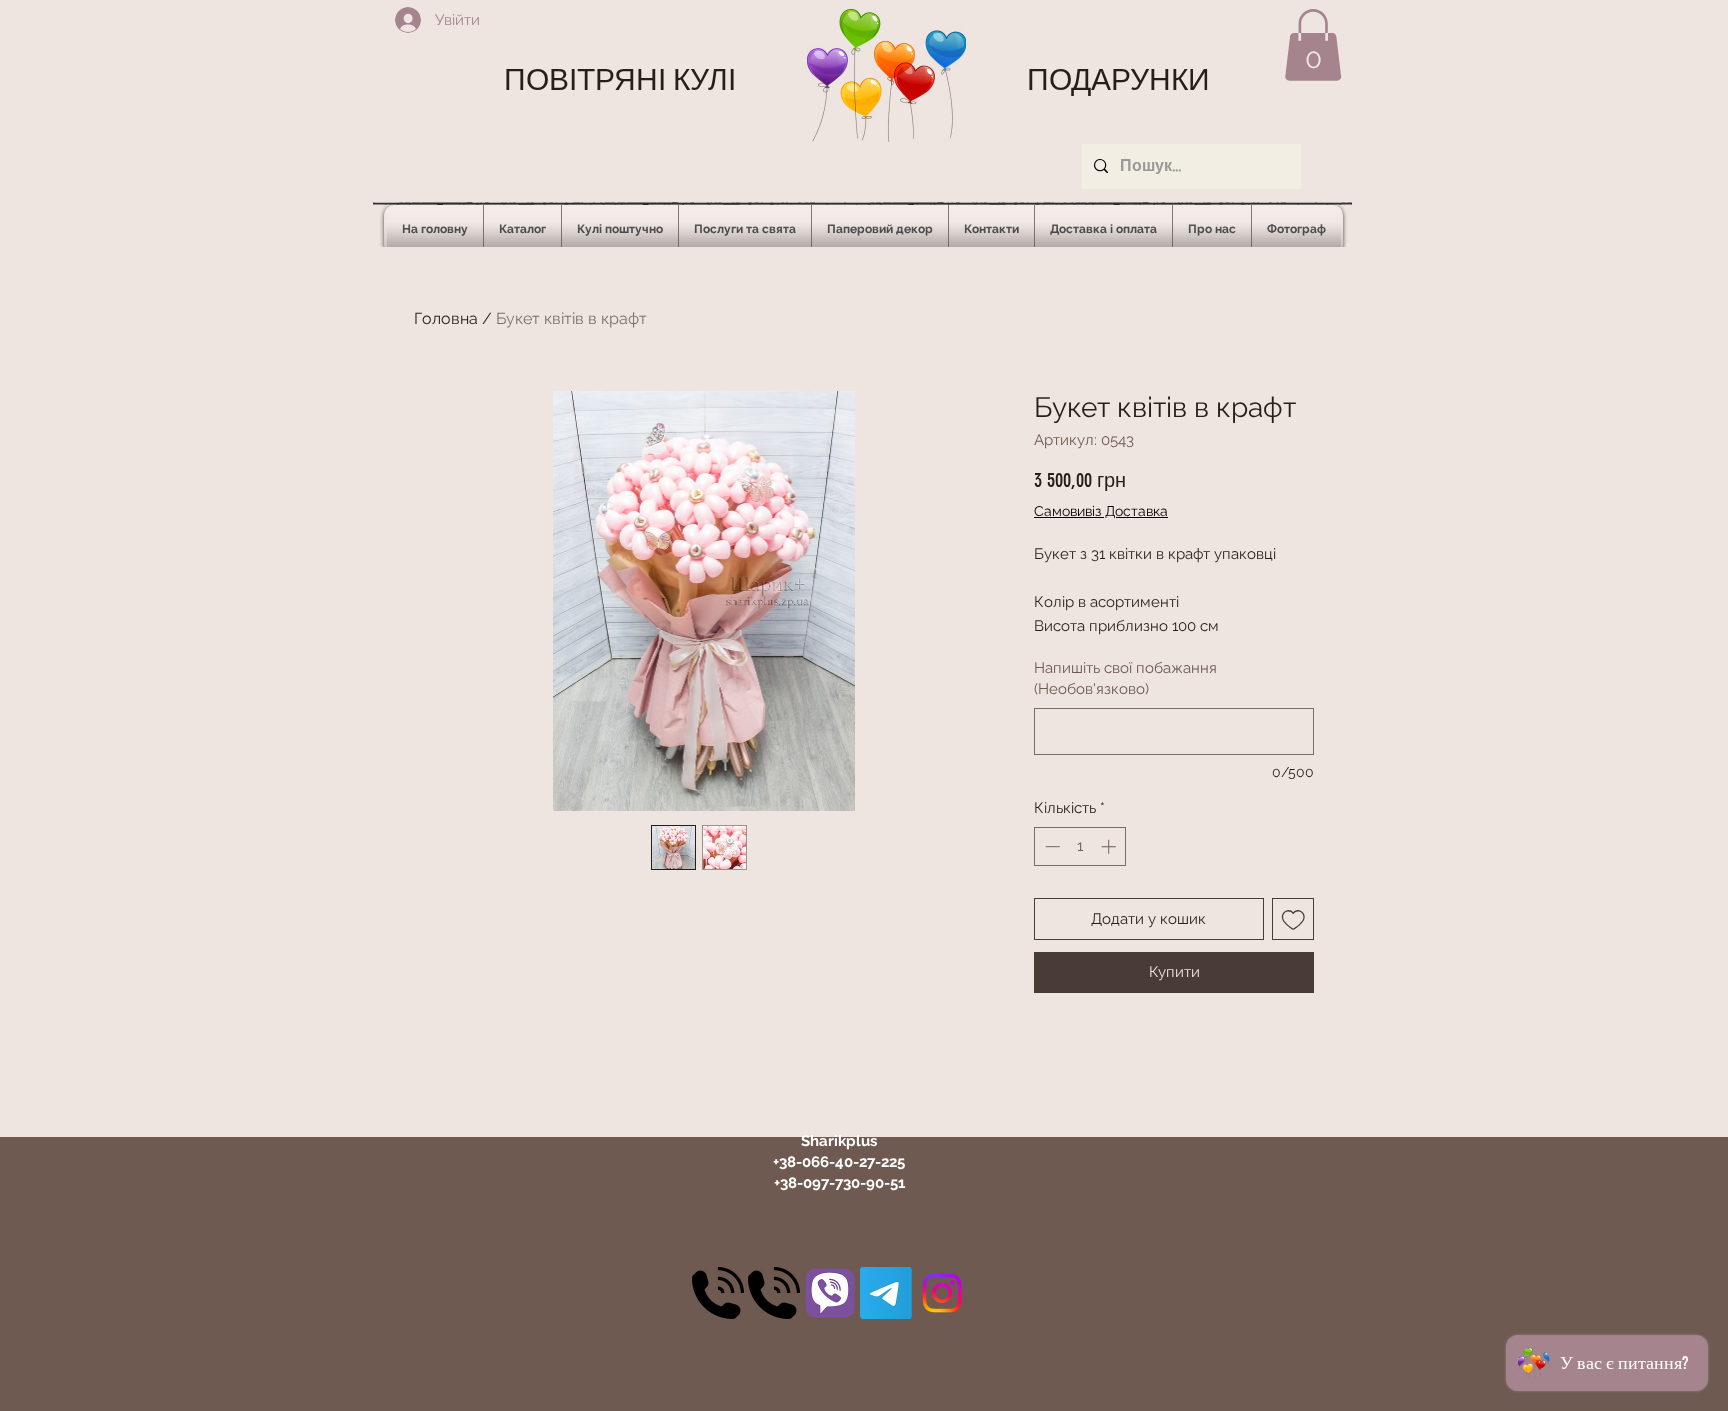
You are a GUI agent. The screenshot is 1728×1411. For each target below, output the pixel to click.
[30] (718, 1293)
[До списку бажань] (1293, 919)
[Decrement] (1050, 846)
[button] (1313, 45)
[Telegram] (886, 1293)
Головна (446, 318)
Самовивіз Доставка (1101, 511)
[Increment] (1110, 846)
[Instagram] (942, 1293)
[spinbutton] (1080, 846)
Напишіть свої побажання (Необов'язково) (1125, 678)
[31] (830, 1293)
